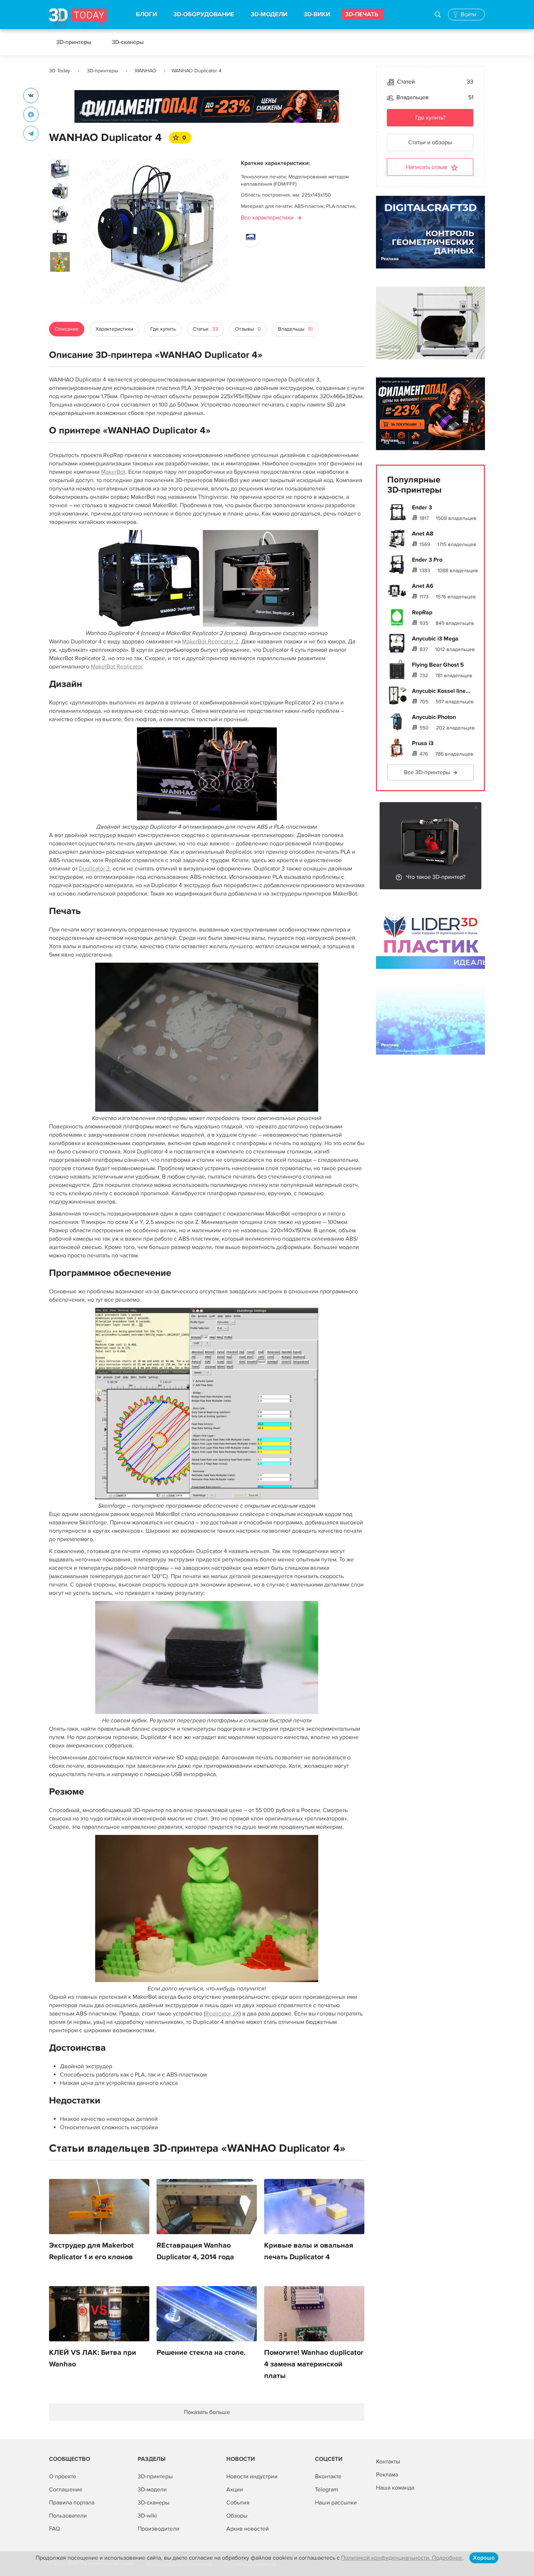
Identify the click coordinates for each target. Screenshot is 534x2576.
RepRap (422, 612)
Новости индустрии (252, 2476)
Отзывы (248, 329)
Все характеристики (267, 218)
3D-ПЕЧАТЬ (362, 15)
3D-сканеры (128, 42)
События (238, 2503)
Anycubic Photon (434, 717)
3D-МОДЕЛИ (269, 15)
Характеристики (114, 329)
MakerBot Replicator (116, 667)
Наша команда (395, 2488)
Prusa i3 (423, 743)
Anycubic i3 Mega (435, 639)
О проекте (63, 2476)
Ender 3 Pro (427, 560)
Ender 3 (422, 507)
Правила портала (72, 2503)
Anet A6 (423, 586)
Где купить (163, 329)
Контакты (388, 2462)
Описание (67, 329)
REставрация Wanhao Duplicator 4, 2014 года (195, 2251)
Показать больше (207, 2412)
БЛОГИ (146, 15)
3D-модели (152, 2490)
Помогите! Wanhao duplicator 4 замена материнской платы (314, 2364)
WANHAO (145, 71)
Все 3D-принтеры (427, 772)
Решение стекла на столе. (201, 2353)
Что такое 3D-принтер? (436, 877)
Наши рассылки (336, 2503)
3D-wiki (147, 2516)
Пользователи (68, 2516)
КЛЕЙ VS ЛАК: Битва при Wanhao (93, 2358)
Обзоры (237, 2516)
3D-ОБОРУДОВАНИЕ (204, 15)
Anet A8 (423, 534)
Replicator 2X (222, 2014)
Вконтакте (328, 2476)
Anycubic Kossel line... (441, 691)
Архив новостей (248, 2529)
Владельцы (295, 329)
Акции (235, 2490)
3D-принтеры (74, 42)
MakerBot (113, 472)
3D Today (60, 71)
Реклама (88, 113)
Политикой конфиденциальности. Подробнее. (402, 2558)
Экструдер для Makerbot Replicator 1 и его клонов (91, 2251)
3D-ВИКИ (317, 15)
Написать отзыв (426, 167)
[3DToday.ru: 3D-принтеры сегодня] (78, 19)
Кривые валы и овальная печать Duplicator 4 (309, 2251)
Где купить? (430, 118)
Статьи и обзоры (430, 142)
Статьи (205, 329)
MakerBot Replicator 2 (210, 642)
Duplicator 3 (94, 869)
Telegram (327, 2490)
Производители (159, 2529)
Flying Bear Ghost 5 (438, 665)
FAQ (54, 2529)
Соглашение (66, 2490)
